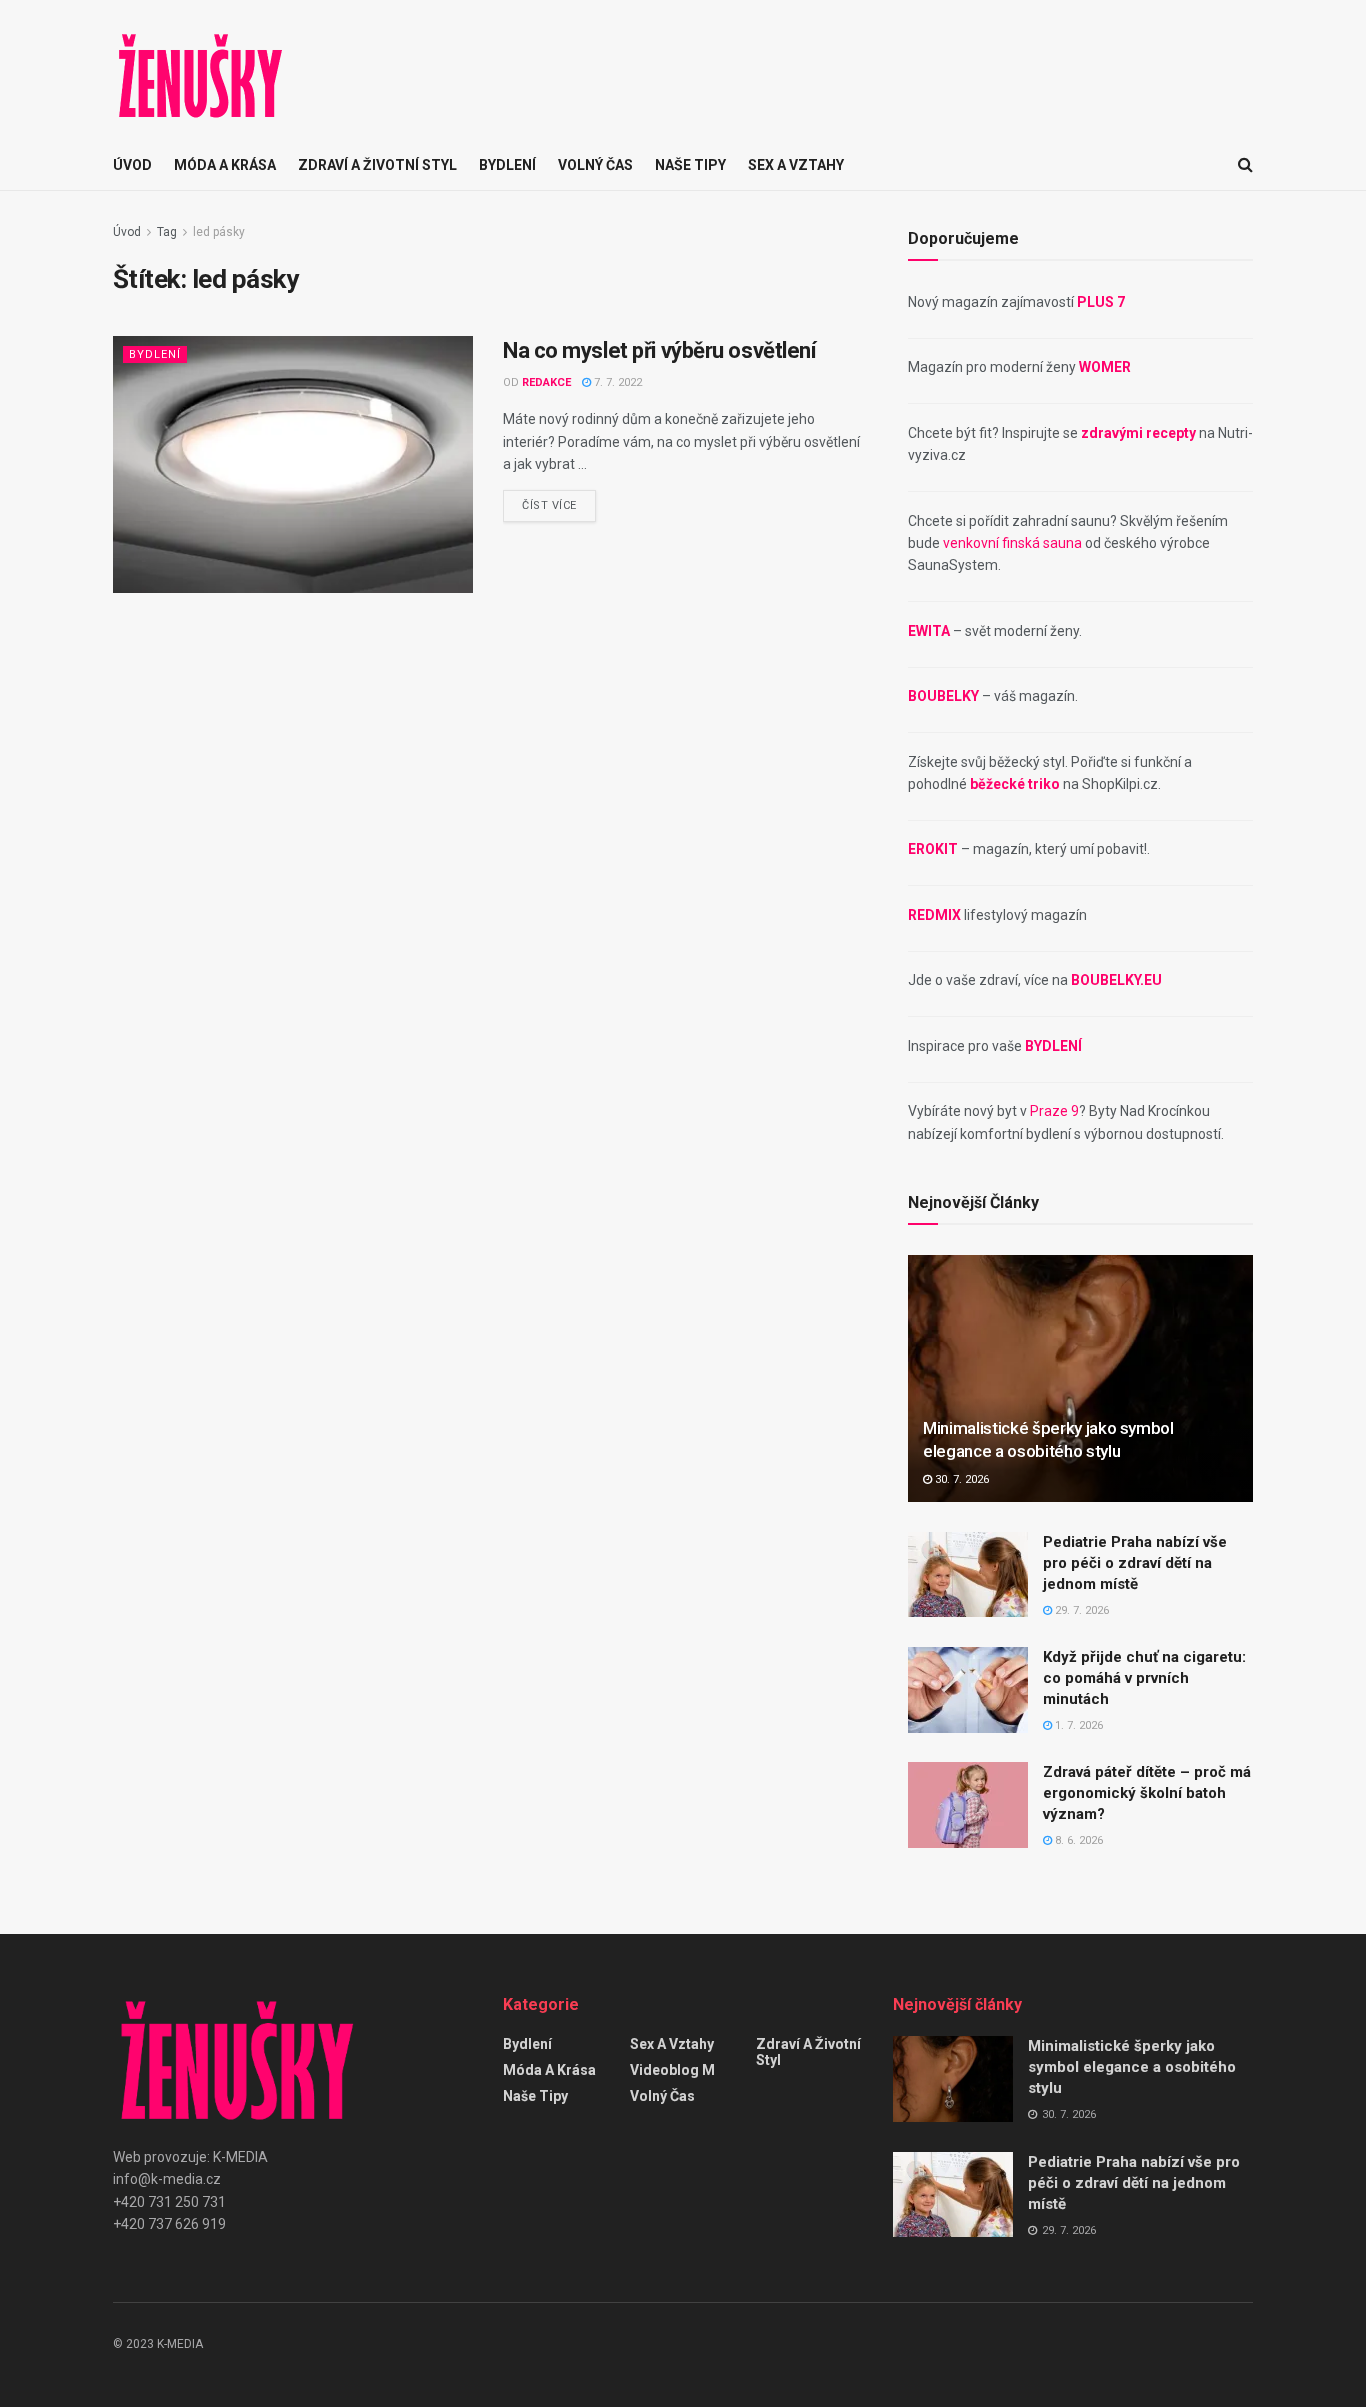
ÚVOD (132, 165)
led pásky (219, 232)
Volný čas (595, 165)
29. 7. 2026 (1080, 1610)
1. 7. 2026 (1077, 1725)
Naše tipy (690, 165)
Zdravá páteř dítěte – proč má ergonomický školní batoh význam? (1147, 1793)
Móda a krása (225, 165)
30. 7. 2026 (960, 1479)
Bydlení (507, 165)
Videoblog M (672, 2070)
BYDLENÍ (1053, 1046)
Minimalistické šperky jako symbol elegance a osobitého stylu (1132, 2067)
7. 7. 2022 (616, 382)
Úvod (127, 232)
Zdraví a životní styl (377, 165)
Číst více (549, 505)
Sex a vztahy (796, 165)
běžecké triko (1015, 784)
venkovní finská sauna (1012, 543)
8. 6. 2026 (1077, 1840)
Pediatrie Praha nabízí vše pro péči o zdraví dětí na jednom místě (1135, 1563)
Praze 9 (1054, 1111)
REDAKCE (546, 382)
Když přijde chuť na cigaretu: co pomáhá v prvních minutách (1144, 1678)
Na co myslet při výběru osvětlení (659, 350)
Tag (167, 232)
